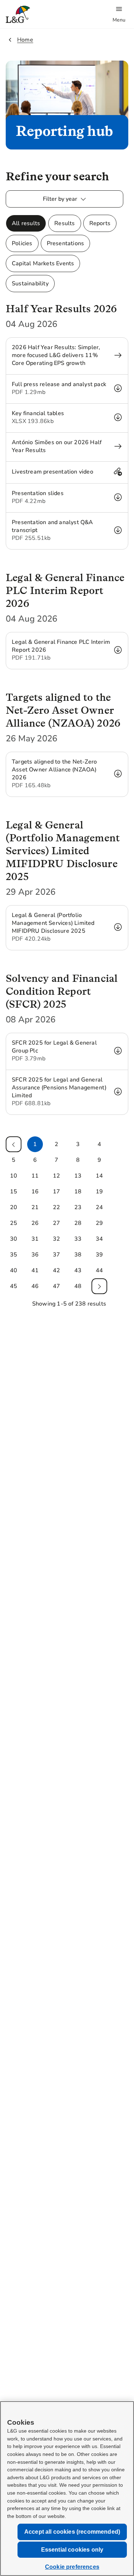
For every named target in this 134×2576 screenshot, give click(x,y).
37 (56, 1255)
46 (35, 1286)
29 (99, 1223)
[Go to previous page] (14, 1144)
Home (25, 40)
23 (78, 1207)
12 (56, 1176)
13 (78, 1176)
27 (56, 1223)
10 (14, 1176)
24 (99, 1207)
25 (14, 1223)
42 (56, 1270)
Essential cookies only (72, 2550)
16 (35, 1192)
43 (78, 1270)
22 (56, 1207)
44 (99, 1270)
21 (35, 1207)
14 (99, 1176)
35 (14, 1255)
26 (35, 1223)
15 (14, 1192)
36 (35, 1255)
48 (78, 1286)
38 (78, 1255)
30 (14, 1239)
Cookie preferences (72, 2567)
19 (99, 1192)
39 (99, 1255)
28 (78, 1223)
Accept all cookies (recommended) (72, 2532)
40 (14, 1270)
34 (99, 1239)
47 (56, 1286)
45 (14, 1286)
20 (14, 1207)
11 (35, 1176)
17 (56, 1192)
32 (56, 1239)
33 (78, 1239)
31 (35, 1239)
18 (78, 1192)
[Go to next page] (99, 1286)
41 (35, 1270)
